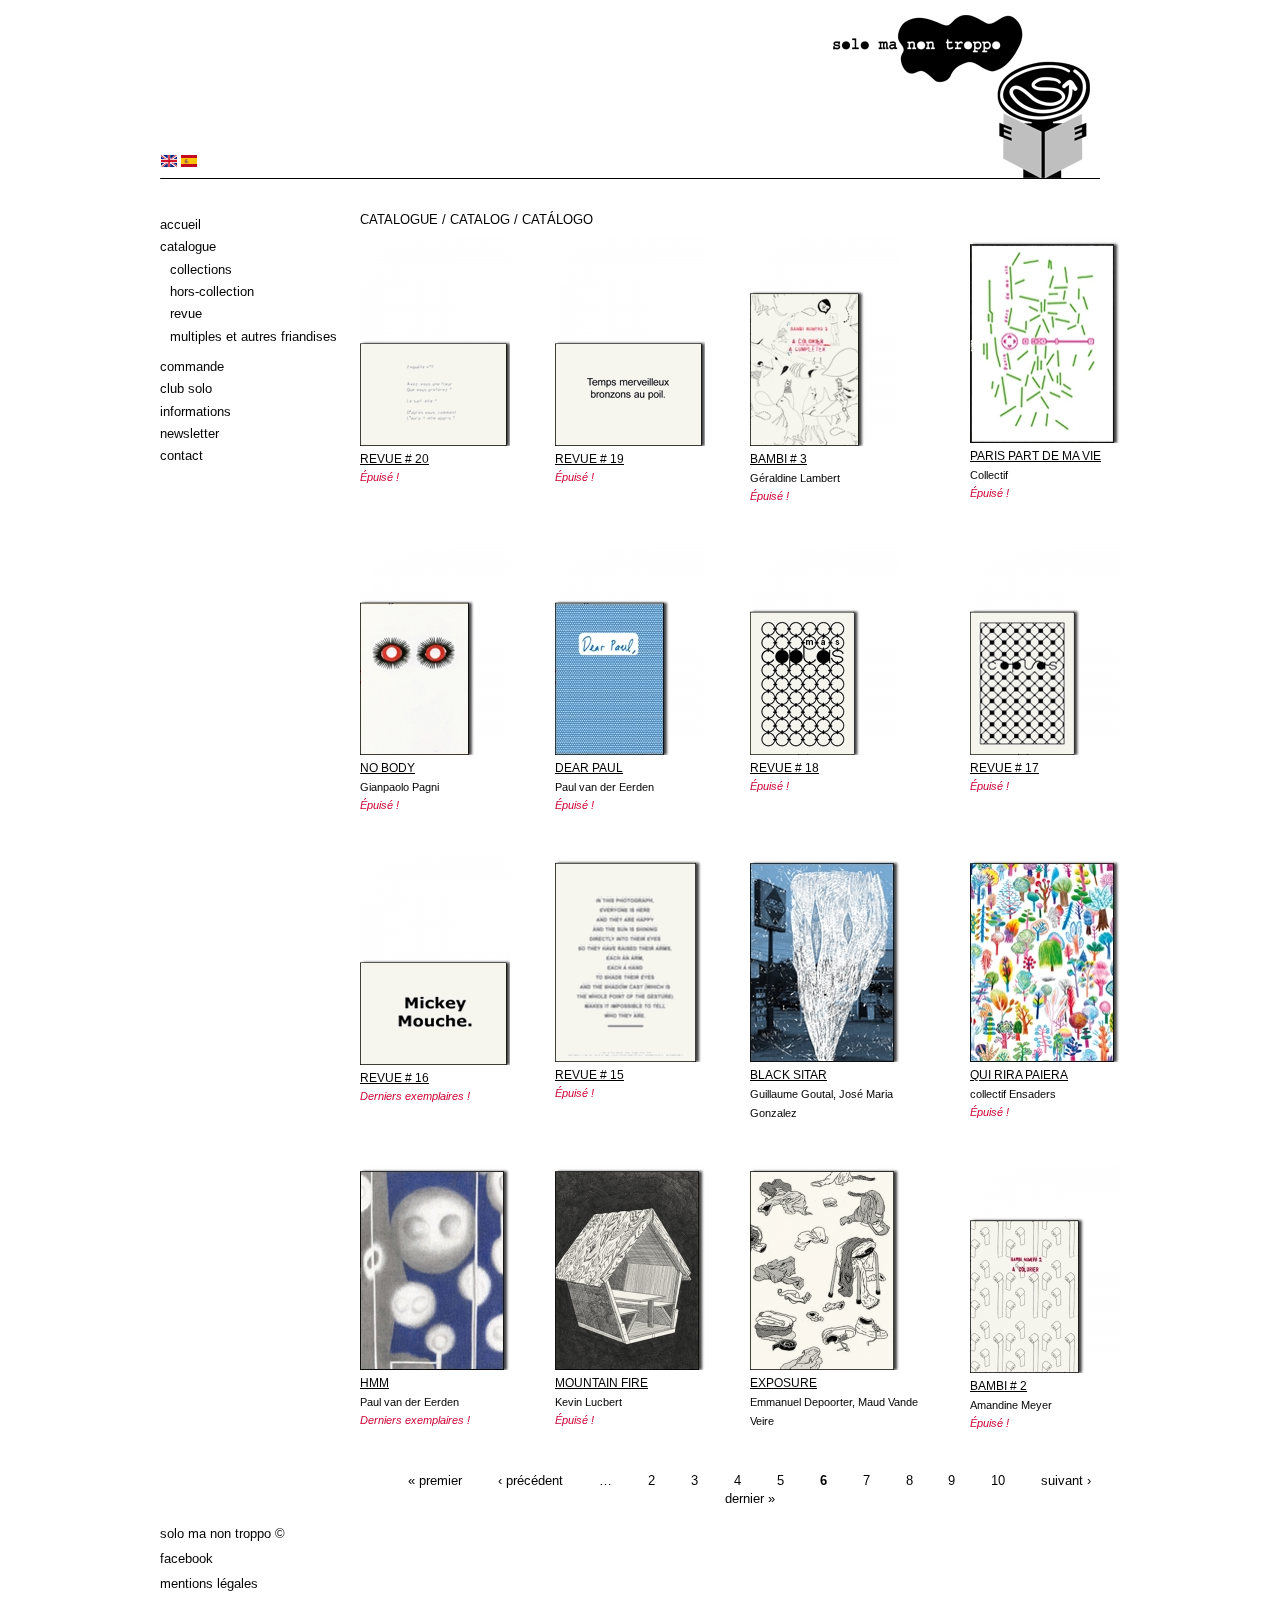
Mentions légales (209, 1583)
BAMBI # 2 (998, 1386)
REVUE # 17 (1004, 768)
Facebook (186, 1558)
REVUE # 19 (589, 459)
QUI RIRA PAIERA (1019, 1075)
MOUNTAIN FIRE (601, 1383)
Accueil (180, 224)
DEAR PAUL (589, 768)
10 (998, 1481)
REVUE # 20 (394, 459)
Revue (186, 313)
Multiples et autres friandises (253, 336)
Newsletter (189, 433)
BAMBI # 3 (778, 459)
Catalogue (188, 246)
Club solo (186, 388)
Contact (181, 455)
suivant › (1066, 1481)
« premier (435, 1481)
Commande (192, 366)
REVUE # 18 (784, 768)
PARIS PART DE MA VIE (1035, 456)
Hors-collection (212, 291)
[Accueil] (630, 174)
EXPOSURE (783, 1383)
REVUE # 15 (589, 1075)
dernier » (750, 1498)
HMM (374, 1383)
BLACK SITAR (788, 1075)
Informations (195, 411)
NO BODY (387, 768)
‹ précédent (530, 1481)
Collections (201, 269)
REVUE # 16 (394, 1078)
